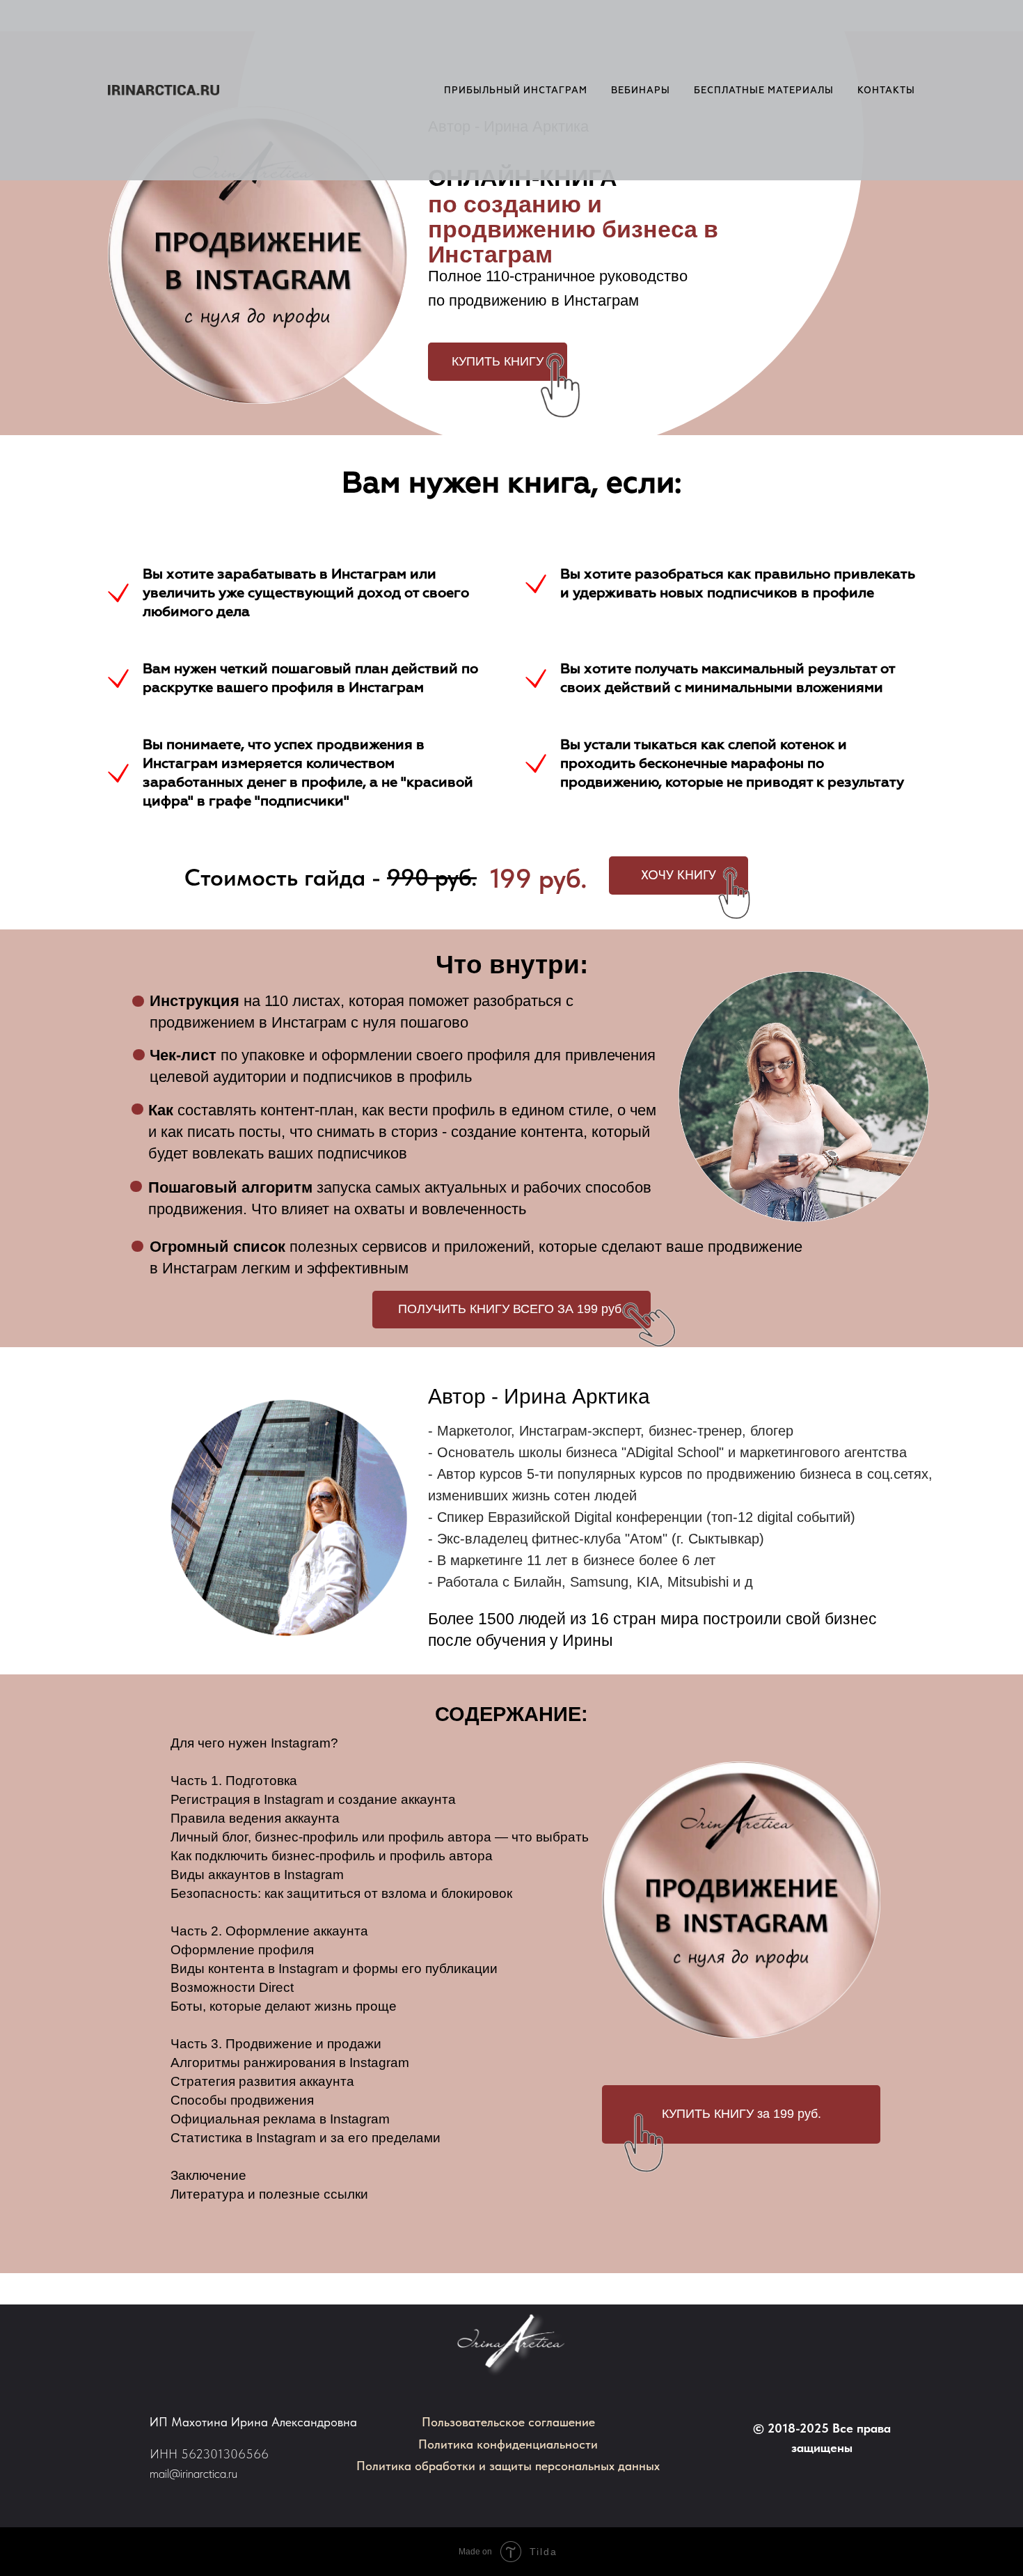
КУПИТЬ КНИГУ (498, 361)
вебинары (641, 91)
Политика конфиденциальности (508, 2444)
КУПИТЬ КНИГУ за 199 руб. (742, 2114)
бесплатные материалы (764, 91)
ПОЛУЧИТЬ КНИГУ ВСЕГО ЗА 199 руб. (511, 1309)
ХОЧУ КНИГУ (679, 875)
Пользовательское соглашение (508, 2422)
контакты (886, 91)
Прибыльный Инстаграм (516, 91)
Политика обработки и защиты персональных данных (508, 2466)
